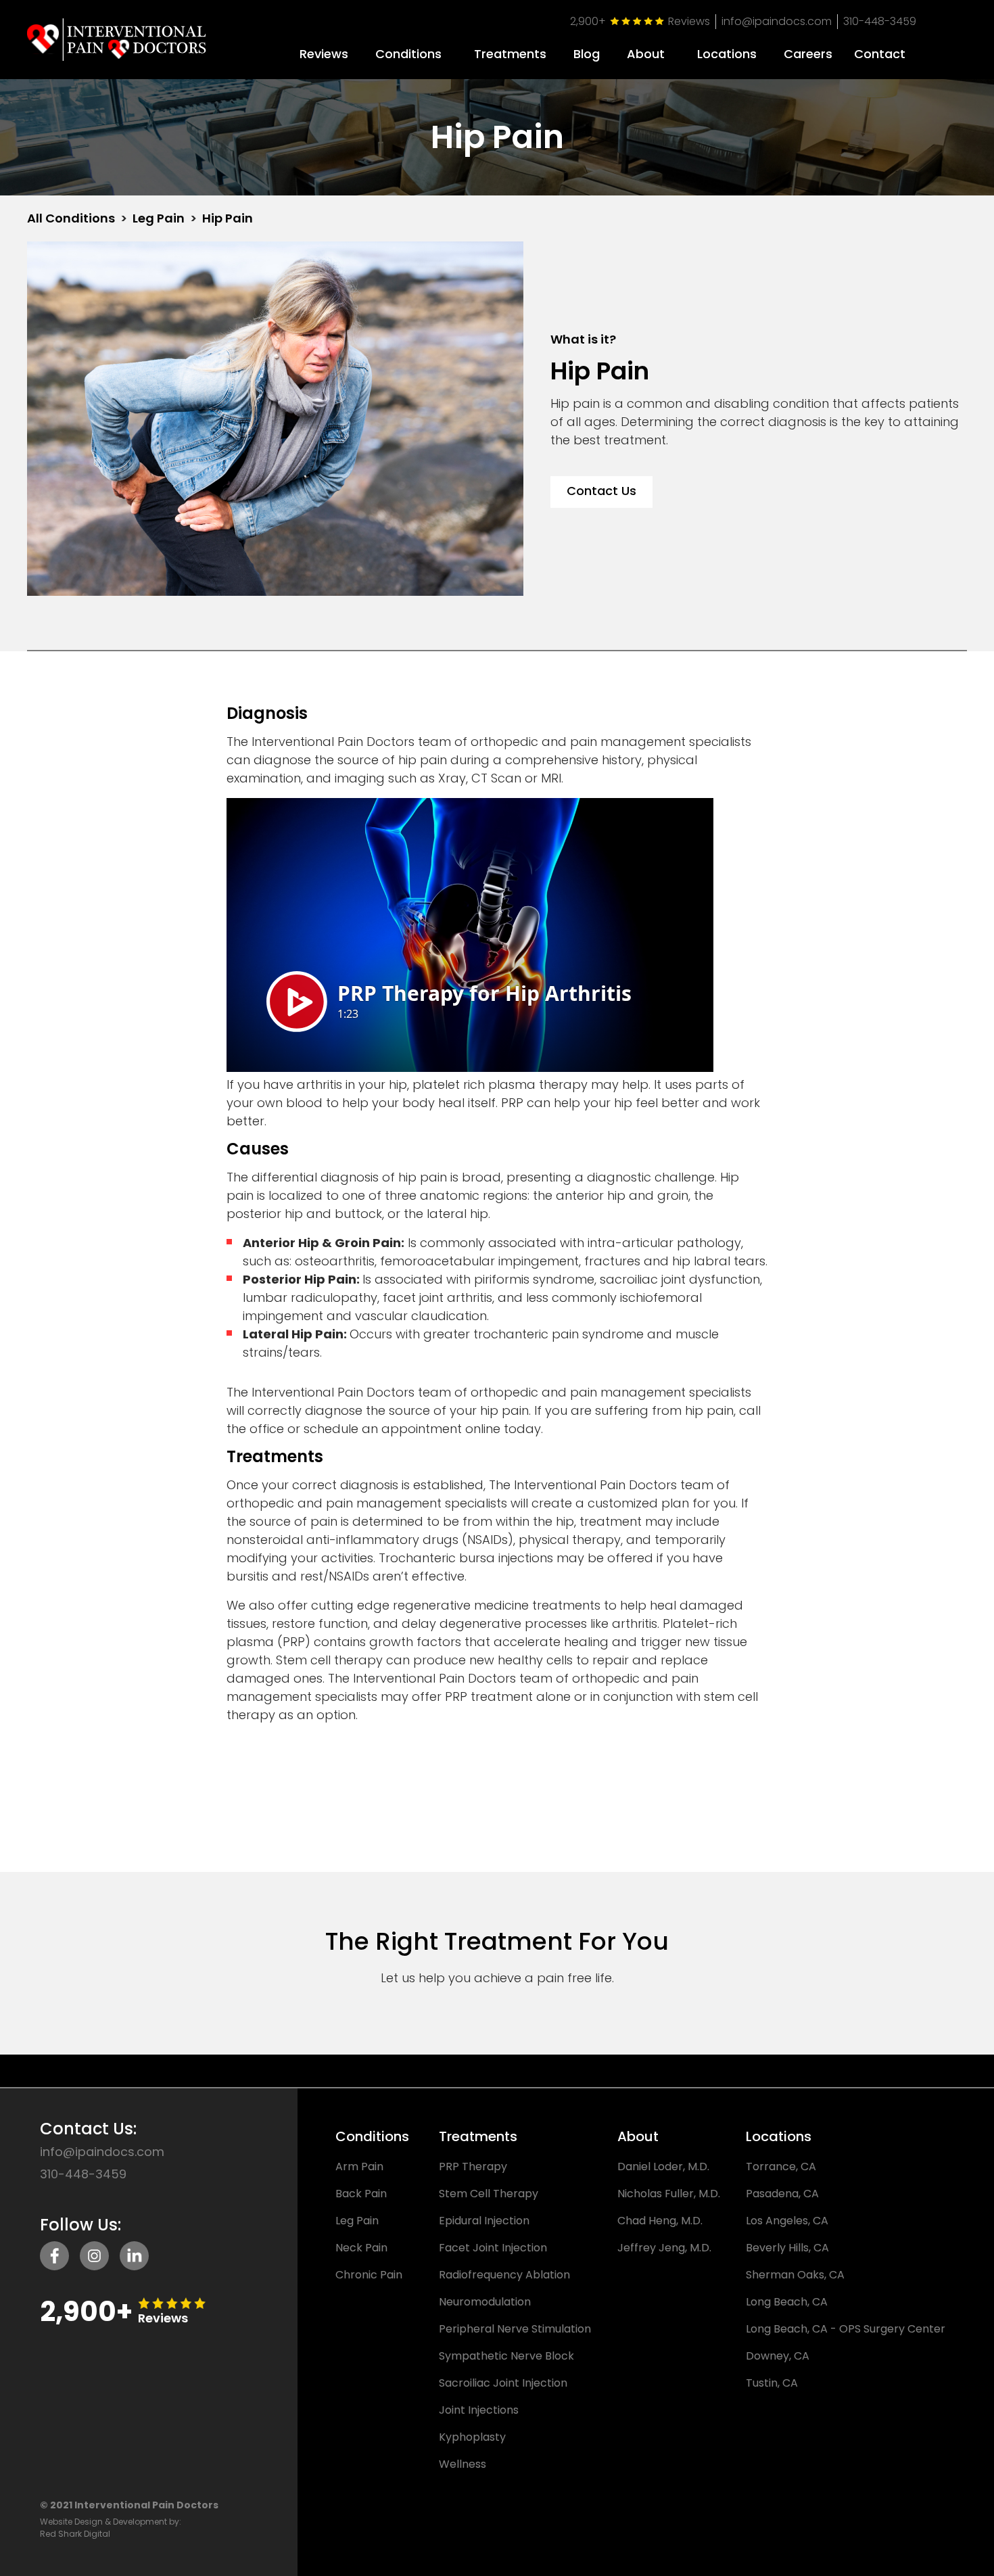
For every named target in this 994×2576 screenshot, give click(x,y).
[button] (408, 49)
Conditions (408, 54)
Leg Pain (159, 218)
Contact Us (601, 491)
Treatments (510, 54)
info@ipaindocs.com (777, 21)
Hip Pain (228, 218)
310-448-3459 (880, 21)
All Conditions (71, 218)
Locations (727, 54)
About (646, 54)
